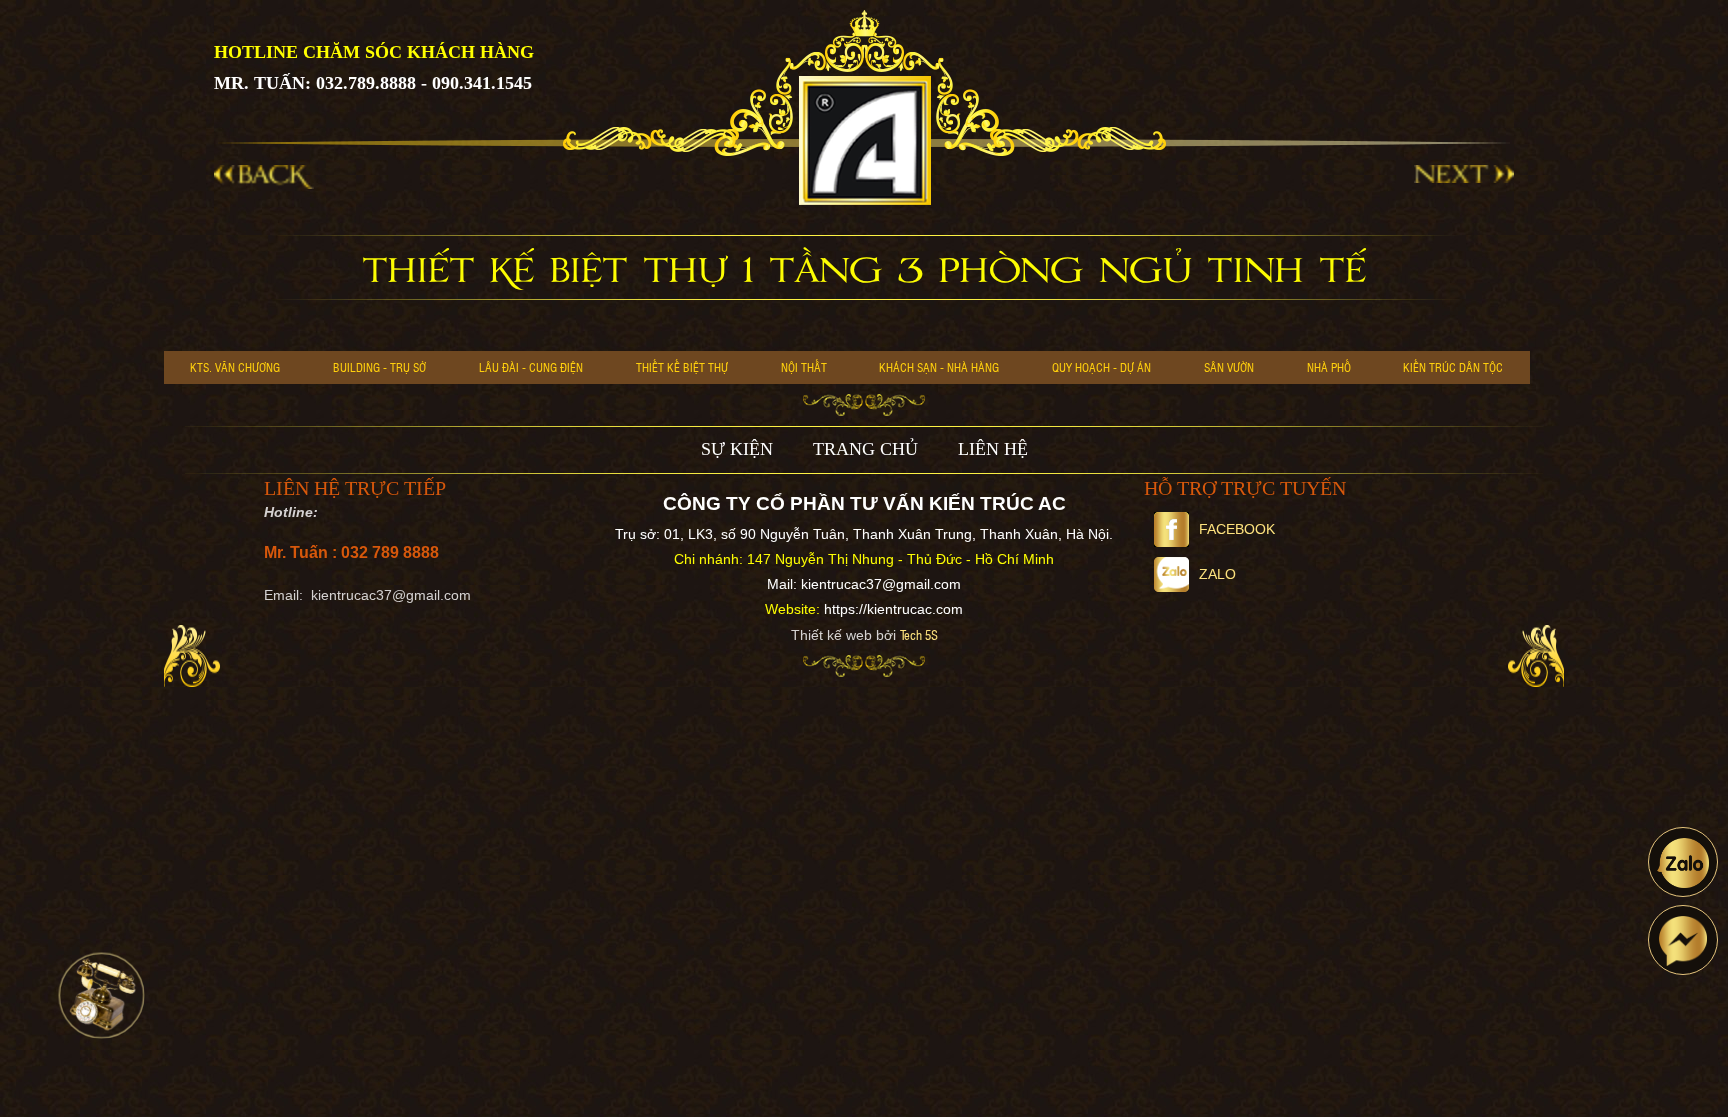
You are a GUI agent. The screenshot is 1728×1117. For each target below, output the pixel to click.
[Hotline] (101, 995)
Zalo (1217, 574)
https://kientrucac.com (893, 609)
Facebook (1237, 529)
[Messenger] (1683, 940)
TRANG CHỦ (865, 449)
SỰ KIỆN (737, 449)
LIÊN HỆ (993, 449)
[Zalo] (1683, 862)
